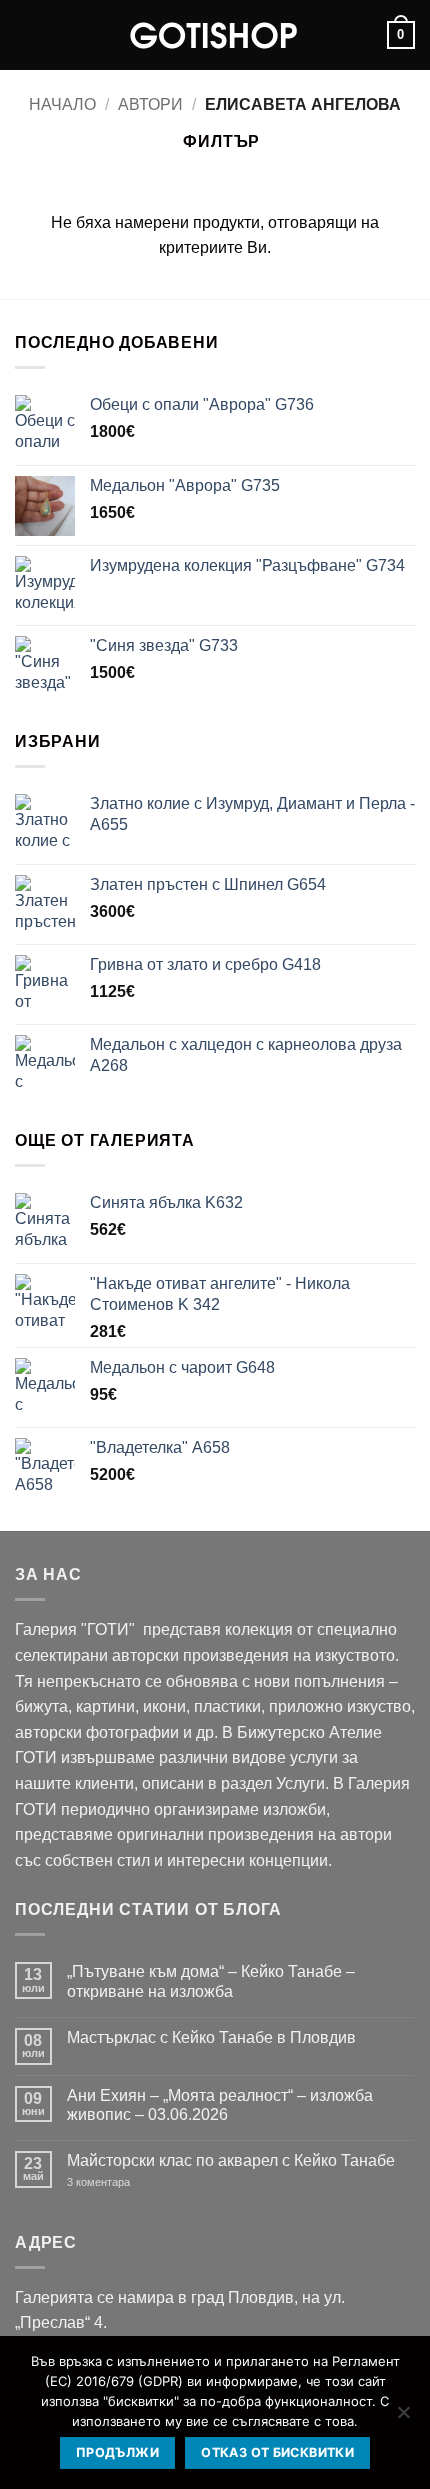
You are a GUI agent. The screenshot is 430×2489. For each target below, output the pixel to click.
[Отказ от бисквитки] (403, 2418)
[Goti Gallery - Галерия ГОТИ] (215, 35)
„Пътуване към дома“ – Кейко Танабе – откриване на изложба (211, 1981)
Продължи (117, 2452)
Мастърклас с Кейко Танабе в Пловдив (211, 2037)
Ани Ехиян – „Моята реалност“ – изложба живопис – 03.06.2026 (220, 2105)
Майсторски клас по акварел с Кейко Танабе (231, 2160)
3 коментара (128, 2182)
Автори (150, 104)
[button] (27, 34)
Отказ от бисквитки (277, 2452)
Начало (62, 104)
